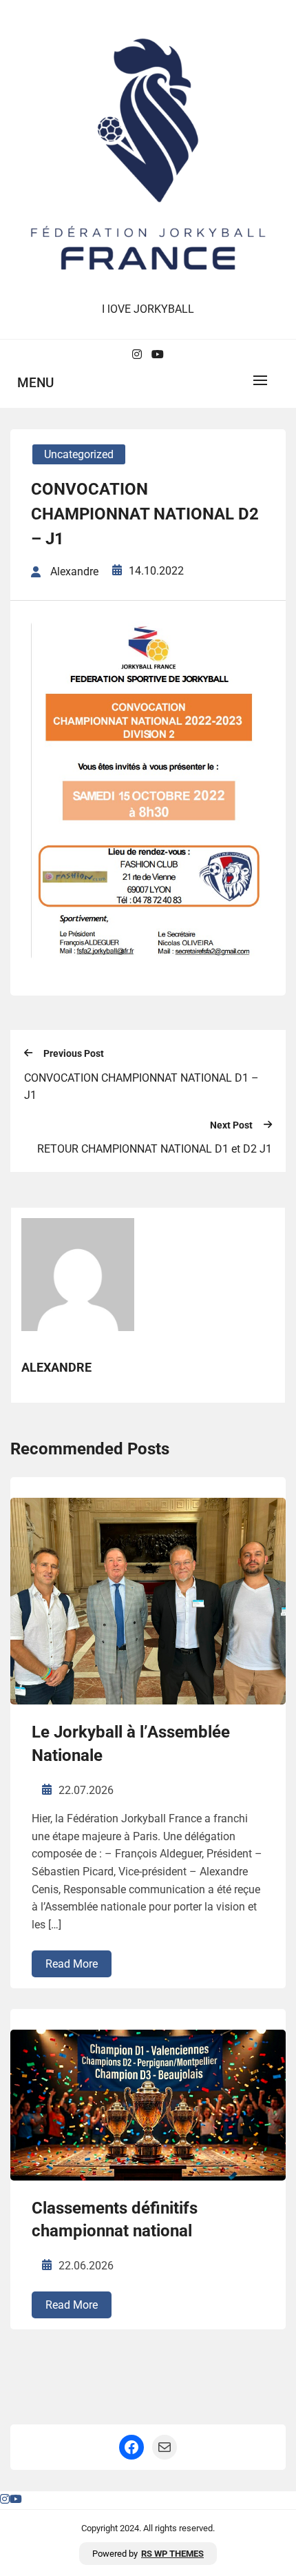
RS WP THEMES (172, 2554)
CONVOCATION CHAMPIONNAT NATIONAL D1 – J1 (141, 1087)
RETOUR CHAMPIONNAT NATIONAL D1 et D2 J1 (155, 1149)
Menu (35, 383)
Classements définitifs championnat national (115, 2220)
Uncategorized (79, 454)
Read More (72, 1964)
